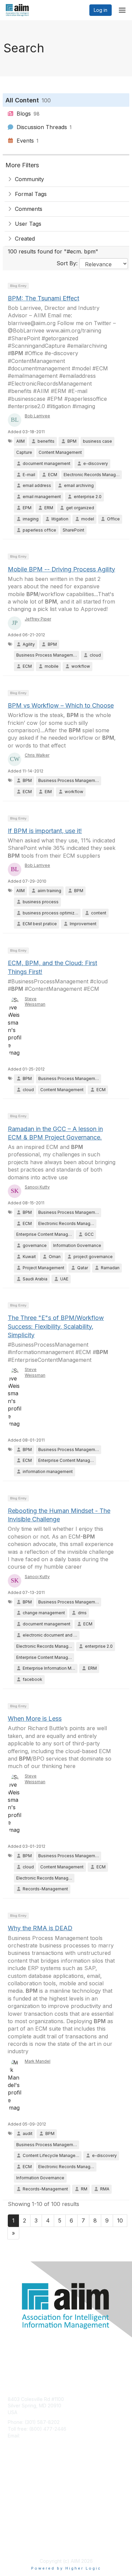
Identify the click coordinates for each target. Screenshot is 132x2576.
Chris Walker (37, 755)
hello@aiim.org (38, 2436)
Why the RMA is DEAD (40, 1928)
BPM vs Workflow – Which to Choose (61, 705)
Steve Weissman (35, 1002)
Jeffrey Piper (38, 619)
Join (13, 2480)
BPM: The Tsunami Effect (43, 298)
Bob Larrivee (37, 416)
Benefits (17, 2487)
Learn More (21, 2493)
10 (120, 2221)
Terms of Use (23, 2544)
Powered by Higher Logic (66, 2568)
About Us (18, 2538)
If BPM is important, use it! (45, 831)
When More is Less (35, 1719)
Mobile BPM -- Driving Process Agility (61, 569)
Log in (101, 10)
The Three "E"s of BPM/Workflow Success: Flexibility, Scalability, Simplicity (56, 1326)
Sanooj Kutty (37, 1187)
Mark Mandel (38, 2061)
